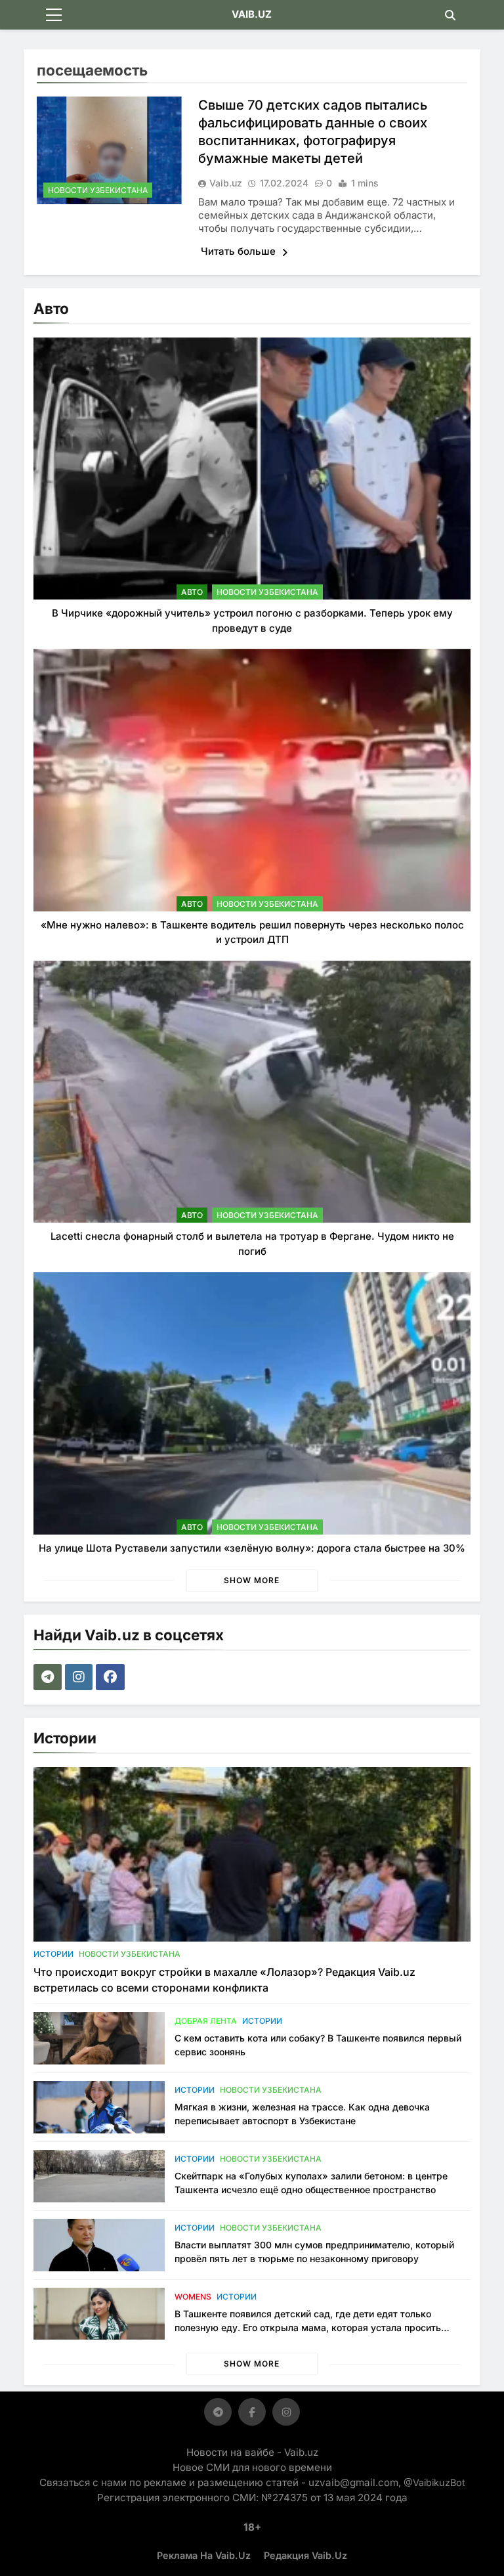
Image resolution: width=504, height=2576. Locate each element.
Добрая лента (206, 2021)
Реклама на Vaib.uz (204, 2555)
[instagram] (80, 1677)
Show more (252, 1580)
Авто (192, 592)
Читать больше (240, 251)
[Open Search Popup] (450, 15)
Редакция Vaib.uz (305, 2555)
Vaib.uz (226, 183)
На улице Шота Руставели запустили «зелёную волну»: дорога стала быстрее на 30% (252, 1548)
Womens (193, 2297)
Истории (53, 1954)
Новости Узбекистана (98, 190)
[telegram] (49, 1677)
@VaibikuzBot (434, 2482)
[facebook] (112, 1677)
